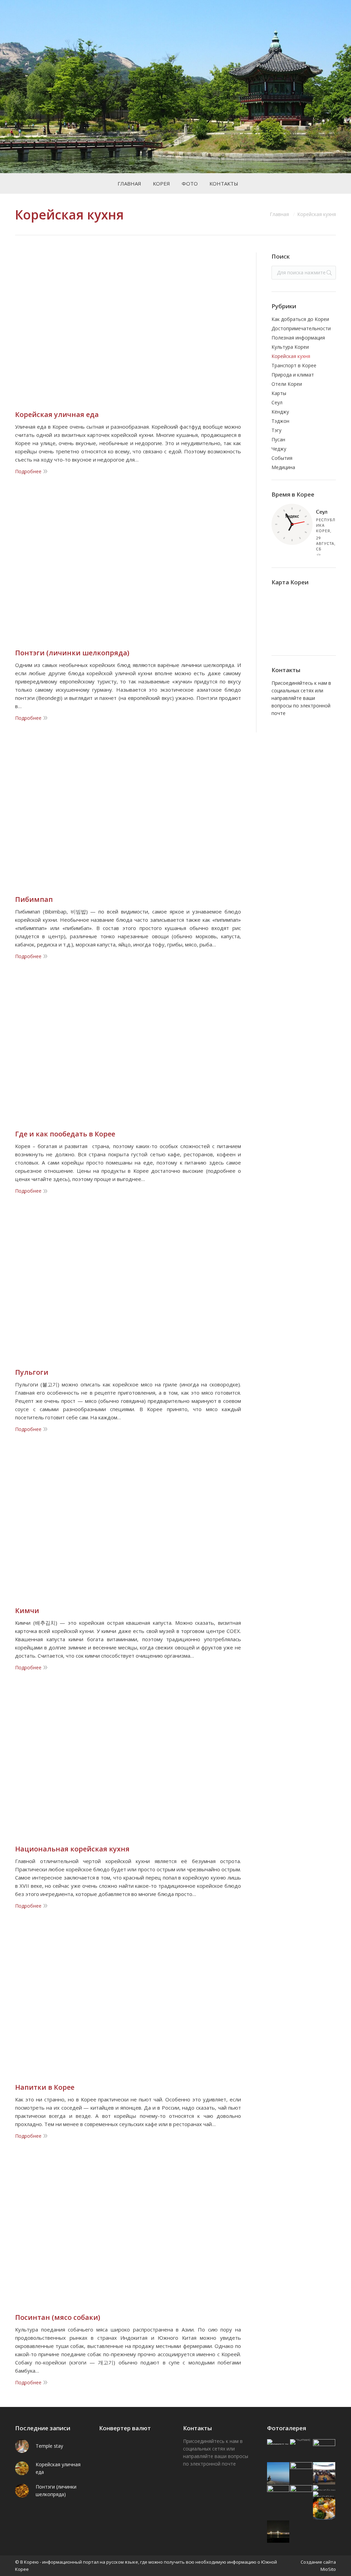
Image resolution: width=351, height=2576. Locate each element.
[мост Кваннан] (301, 2474)
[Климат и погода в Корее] (279, 2442)
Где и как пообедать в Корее (65, 1134)
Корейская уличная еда (57, 415)
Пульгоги (32, 1372)
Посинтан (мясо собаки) (58, 2317)
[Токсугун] (324, 2494)
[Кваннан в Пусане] (279, 2532)
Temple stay (49, 2446)
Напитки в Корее (45, 2087)
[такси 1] (279, 2497)
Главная (279, 214)
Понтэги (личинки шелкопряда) (72, 653)
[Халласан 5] (279, 2474)
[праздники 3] (324, 2451)
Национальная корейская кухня (72, 1849)
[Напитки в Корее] (324, 2474)
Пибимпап (34, 899)
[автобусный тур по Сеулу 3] (301, 2497)
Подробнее (28, 471)
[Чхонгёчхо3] (324, 2488)
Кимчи (27, 1611)
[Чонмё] (301, 2442)
